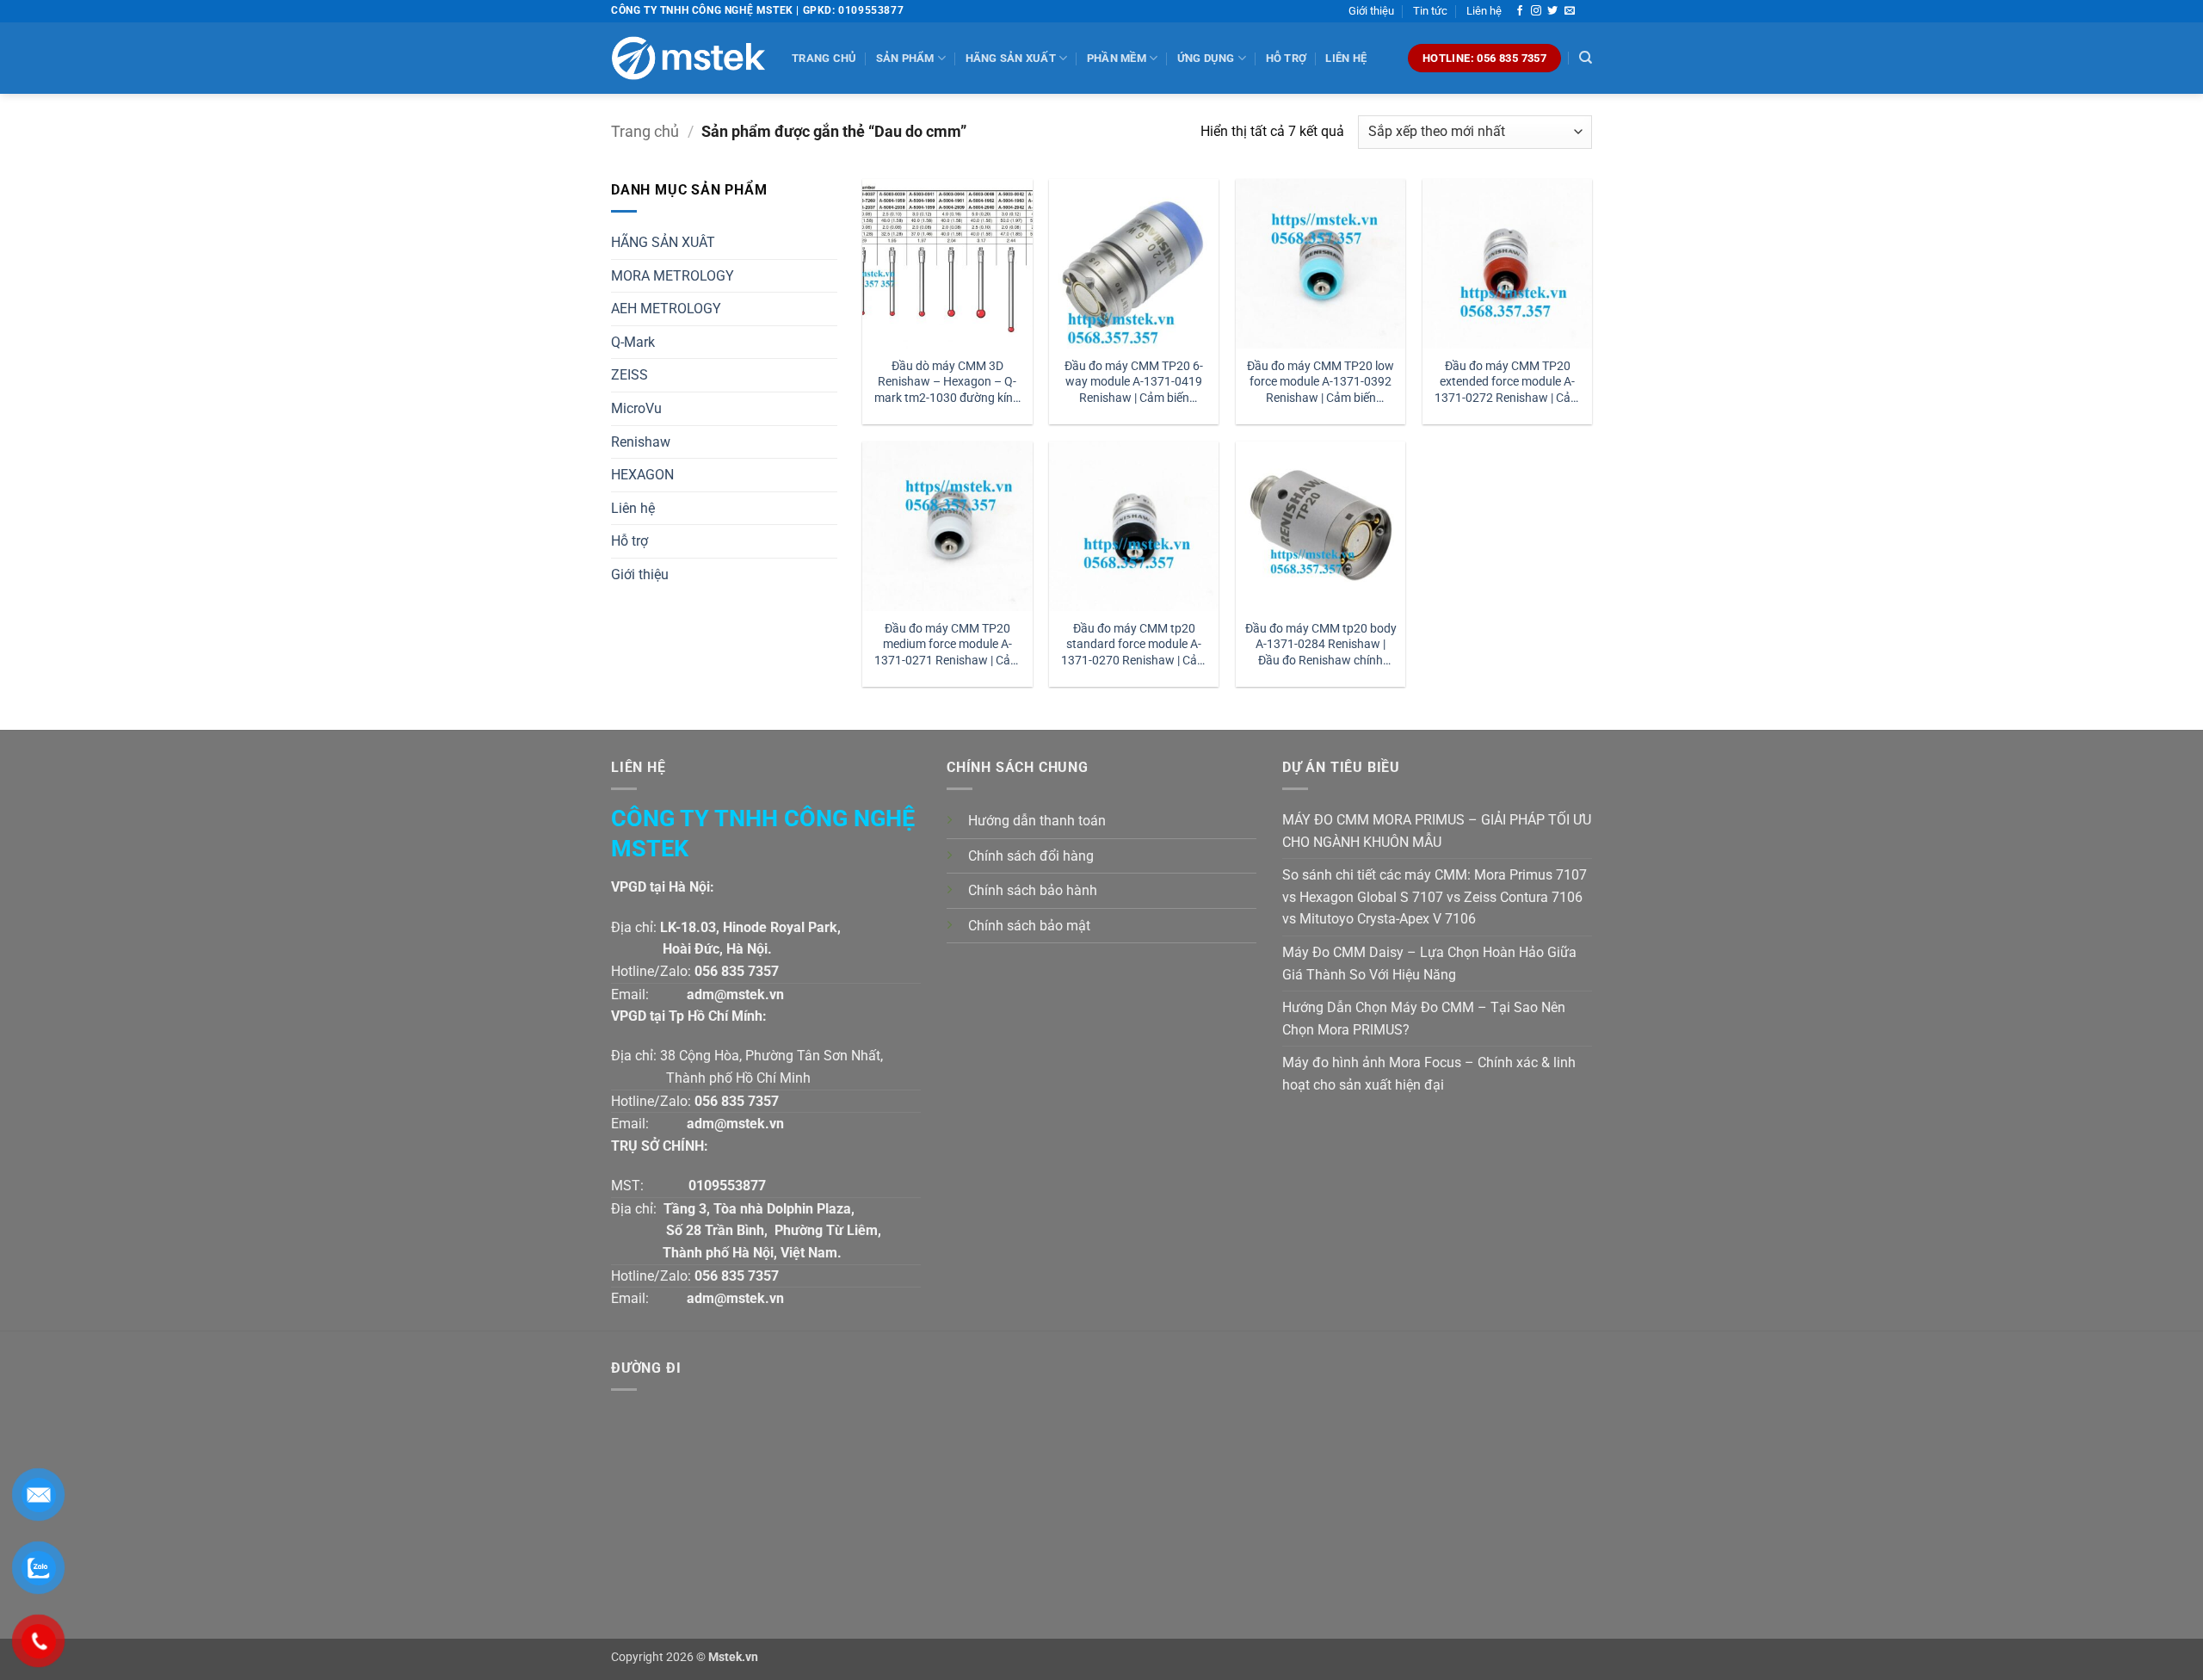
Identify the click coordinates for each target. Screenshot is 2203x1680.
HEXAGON (642, 475)
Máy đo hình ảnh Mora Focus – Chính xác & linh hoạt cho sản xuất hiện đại (1429, 1074)
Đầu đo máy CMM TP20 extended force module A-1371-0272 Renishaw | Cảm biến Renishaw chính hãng (1508, 383)
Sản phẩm (905, 58)
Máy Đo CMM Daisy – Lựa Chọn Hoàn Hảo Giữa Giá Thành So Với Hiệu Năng (1429, 964)
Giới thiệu (1371, 11)
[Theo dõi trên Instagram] (1536, 11)
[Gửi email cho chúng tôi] (1570, 11)
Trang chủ (824, 58)
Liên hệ (1484, 11)
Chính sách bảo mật (1029, 926)
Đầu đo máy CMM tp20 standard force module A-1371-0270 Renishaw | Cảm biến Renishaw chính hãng (1134, 645)
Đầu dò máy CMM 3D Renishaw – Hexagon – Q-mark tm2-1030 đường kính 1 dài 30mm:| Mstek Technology (947, 383)
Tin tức (1430, 11)
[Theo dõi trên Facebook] (1520, 11)
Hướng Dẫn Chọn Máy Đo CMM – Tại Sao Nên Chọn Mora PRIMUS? (1424, 1019)
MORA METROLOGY (673, 276)
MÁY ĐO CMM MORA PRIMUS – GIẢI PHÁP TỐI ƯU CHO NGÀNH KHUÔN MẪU (1437, 831)
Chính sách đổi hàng (1031, 856)
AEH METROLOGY (666, 309)
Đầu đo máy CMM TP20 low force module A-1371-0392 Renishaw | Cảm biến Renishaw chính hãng (1321, 383)
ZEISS (629, 375)
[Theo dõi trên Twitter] (1552, 11)
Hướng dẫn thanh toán (1037, 821)
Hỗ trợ (1287, 58)
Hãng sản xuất (1011, 58)
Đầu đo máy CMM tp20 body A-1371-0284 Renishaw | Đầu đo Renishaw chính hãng (1321, 645)
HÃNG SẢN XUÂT (663, 242)
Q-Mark (633, 342)
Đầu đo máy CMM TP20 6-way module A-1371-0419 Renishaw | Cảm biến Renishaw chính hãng (1134, 383)
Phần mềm (1117, 58)
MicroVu (636, 408)
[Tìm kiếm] (1586, 58)
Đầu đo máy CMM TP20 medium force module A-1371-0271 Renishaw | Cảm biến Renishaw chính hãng (947, 645)
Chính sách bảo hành (1033, 890)
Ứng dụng (1206, 58)
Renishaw (641, 442)
